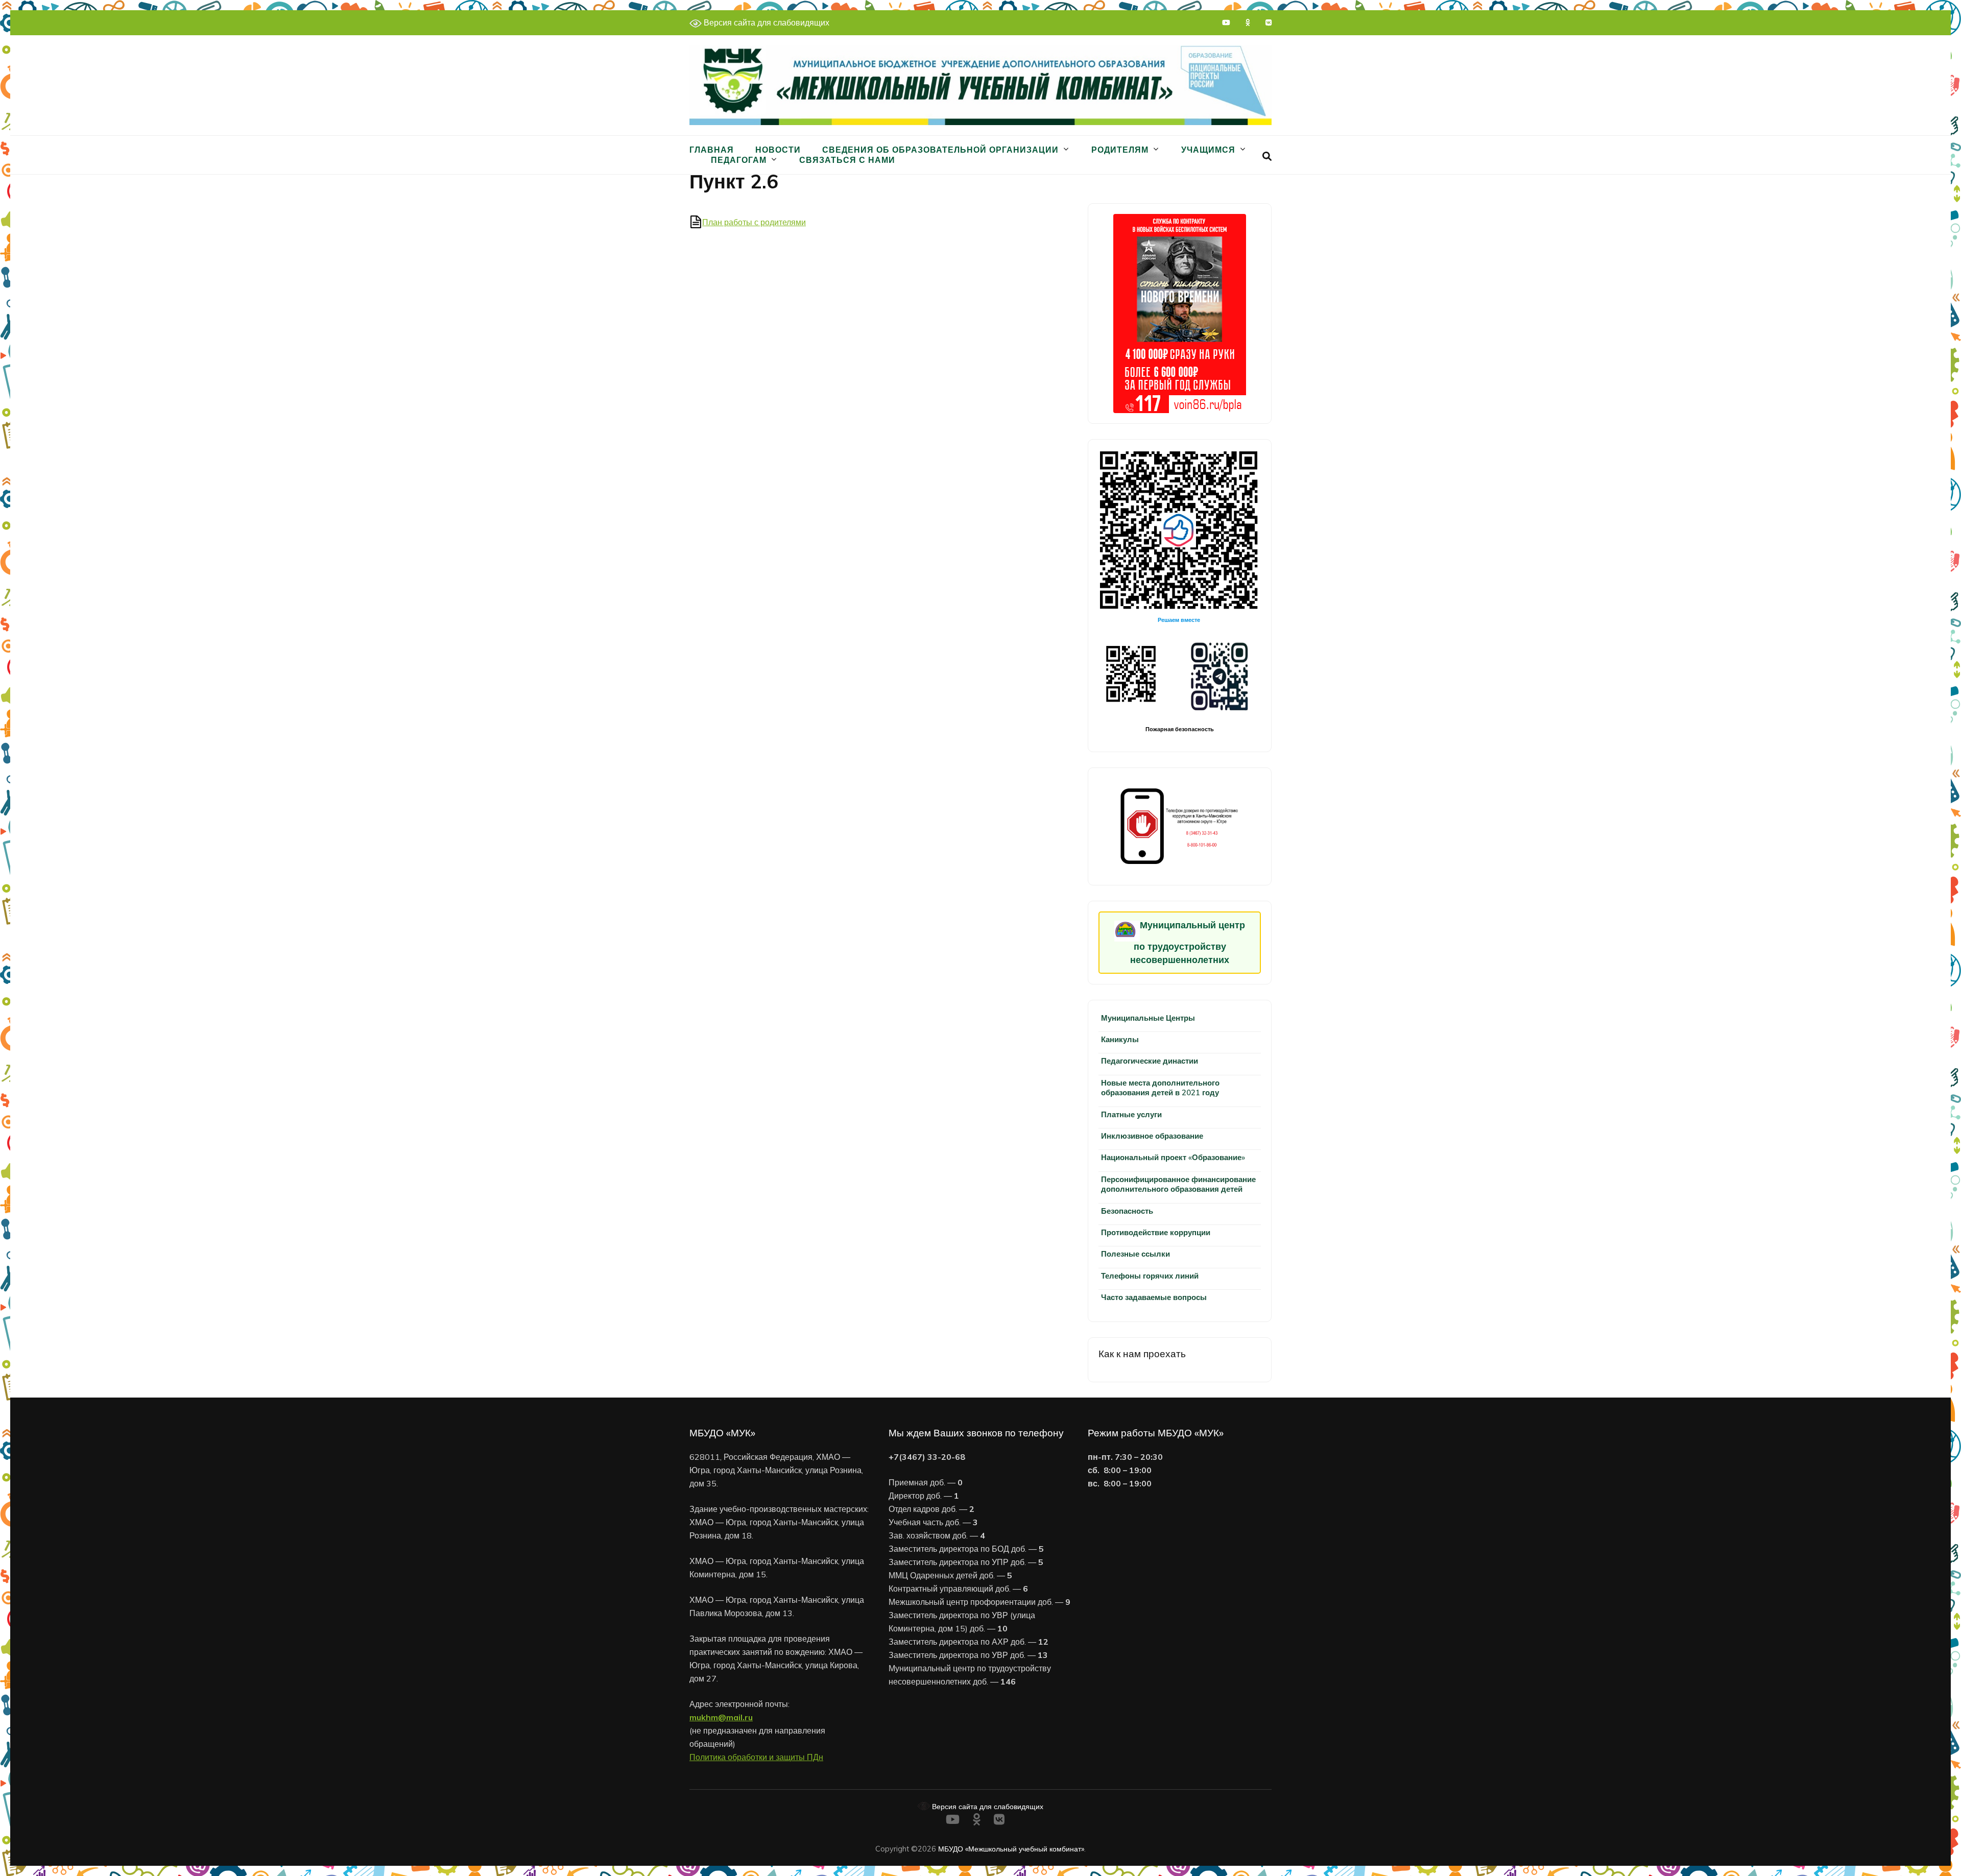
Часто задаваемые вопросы (1154, 1297)
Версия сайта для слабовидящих (766, 22)
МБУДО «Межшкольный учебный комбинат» (1011, 1849)
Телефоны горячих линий (1150, 1276)
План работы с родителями (754, 222)
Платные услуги (1131, 1114)
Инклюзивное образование (1152, 1136)
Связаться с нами (847, 160)
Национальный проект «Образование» (1173, 1157)
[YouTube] (1226, 22)
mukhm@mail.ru (721, 1717)
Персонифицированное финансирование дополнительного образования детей (1178, 1184)
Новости (778, 150)
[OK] (1248, 22)
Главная (712, 150)
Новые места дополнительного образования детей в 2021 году (1160, 1088)
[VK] (1269, 22)
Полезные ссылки (1135, 1254)
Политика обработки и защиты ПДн (756, 1757)
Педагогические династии (1150, 1061)
